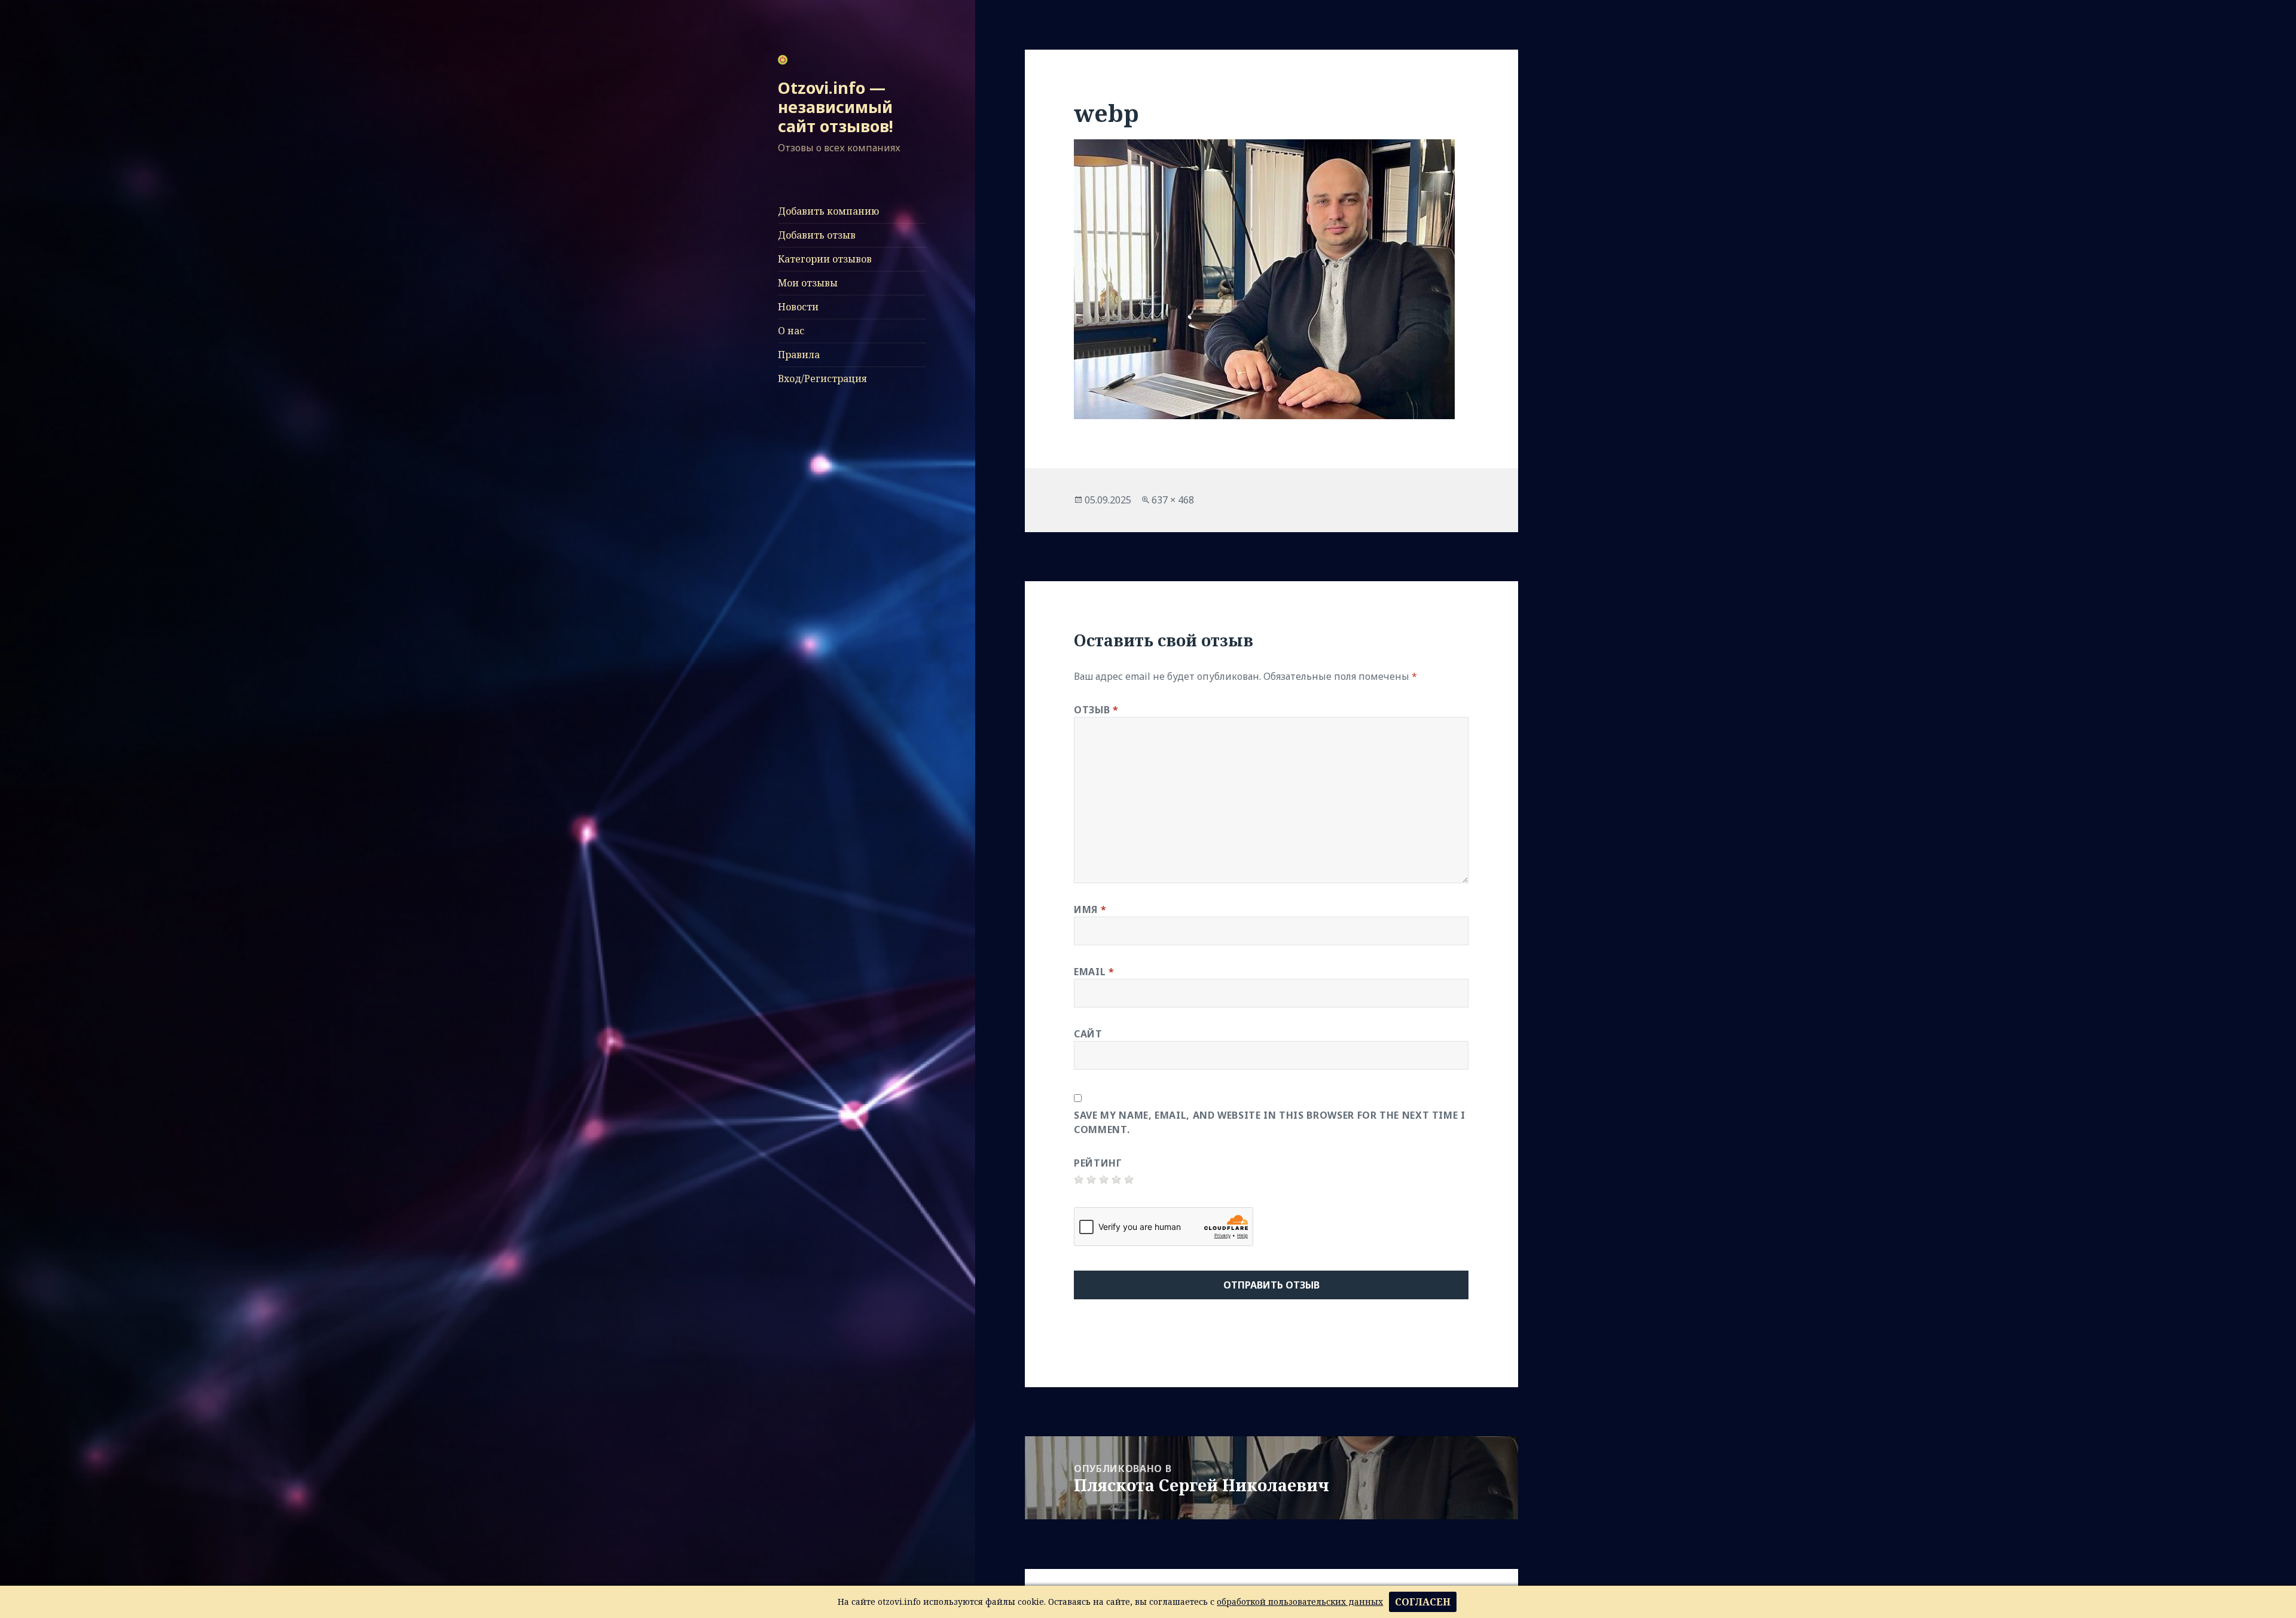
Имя (1090, 909)
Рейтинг (1098, 1163)
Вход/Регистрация (822, 378)
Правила (799, 355)
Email (1094, 972)
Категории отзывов (825, 259)
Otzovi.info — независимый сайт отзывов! (836, 107)
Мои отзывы (808, 283)
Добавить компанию (828, 211)
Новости (798, 307)
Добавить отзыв (817, 235)
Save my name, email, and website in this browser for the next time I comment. (1270, 1122)
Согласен (1423, 1602)
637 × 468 (1173, 500)
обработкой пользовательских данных (1300, 1602)
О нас (791, 331)
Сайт (1088, 1034)
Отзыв (1096, 710)
